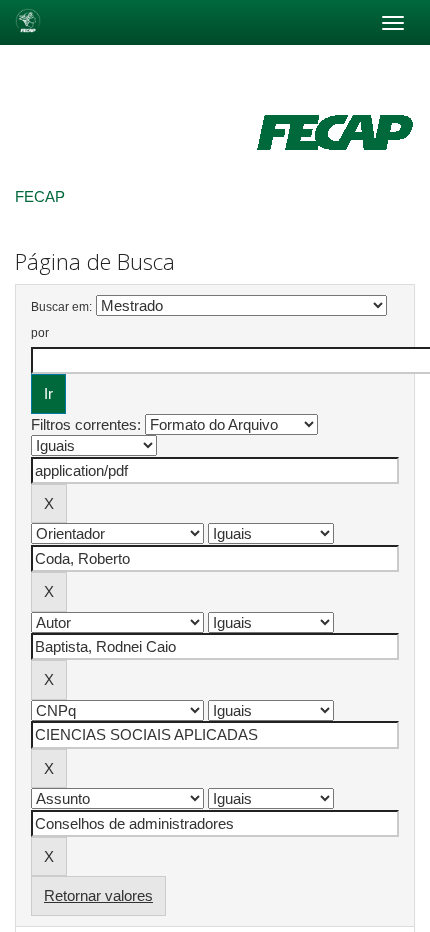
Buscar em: (61, 307)
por (40, 333)
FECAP (40, 196)
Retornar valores (98, 895)
